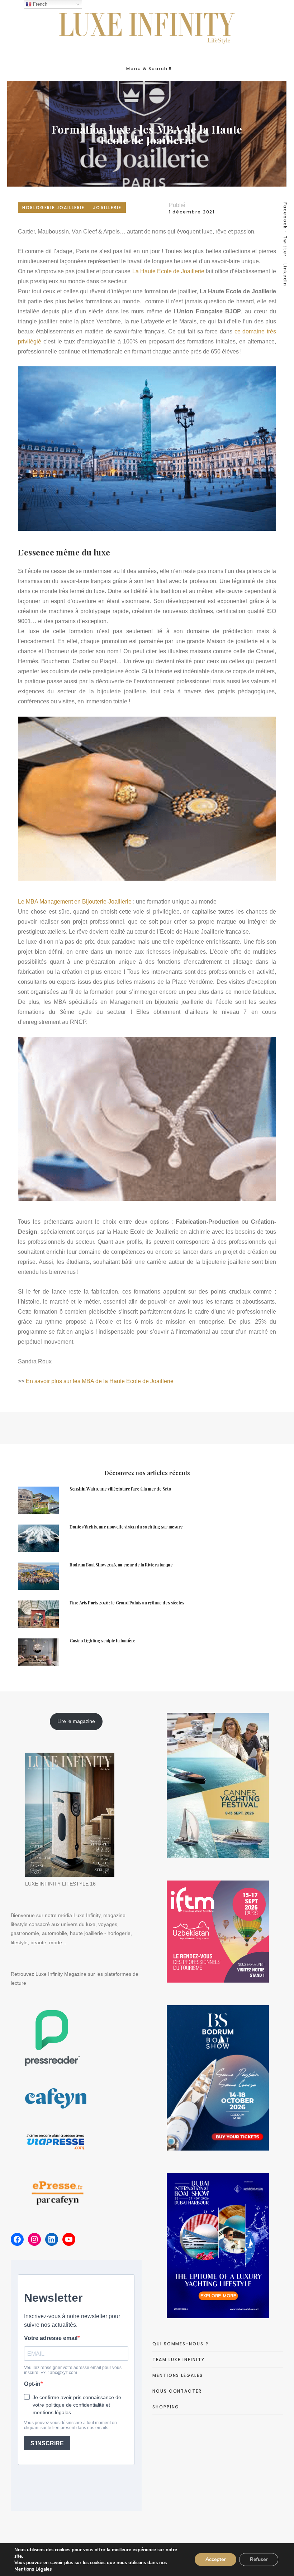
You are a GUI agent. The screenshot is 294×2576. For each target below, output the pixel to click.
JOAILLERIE (107, 208)
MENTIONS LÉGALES (178, 2375)
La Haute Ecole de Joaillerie (168, 271)
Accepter (215, 2559)
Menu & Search (147, 69)
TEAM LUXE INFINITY (179, 2360)
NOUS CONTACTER (177, 2391)
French (39, 4)
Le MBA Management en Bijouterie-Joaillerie (75, 902)
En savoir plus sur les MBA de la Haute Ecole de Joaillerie (100, 1381)
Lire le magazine (76, 1721)
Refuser (259, 2559)
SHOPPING (166, 2407)
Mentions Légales (33, 2569)
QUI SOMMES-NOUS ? (181, 2344)
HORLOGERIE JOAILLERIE (53, 208)
